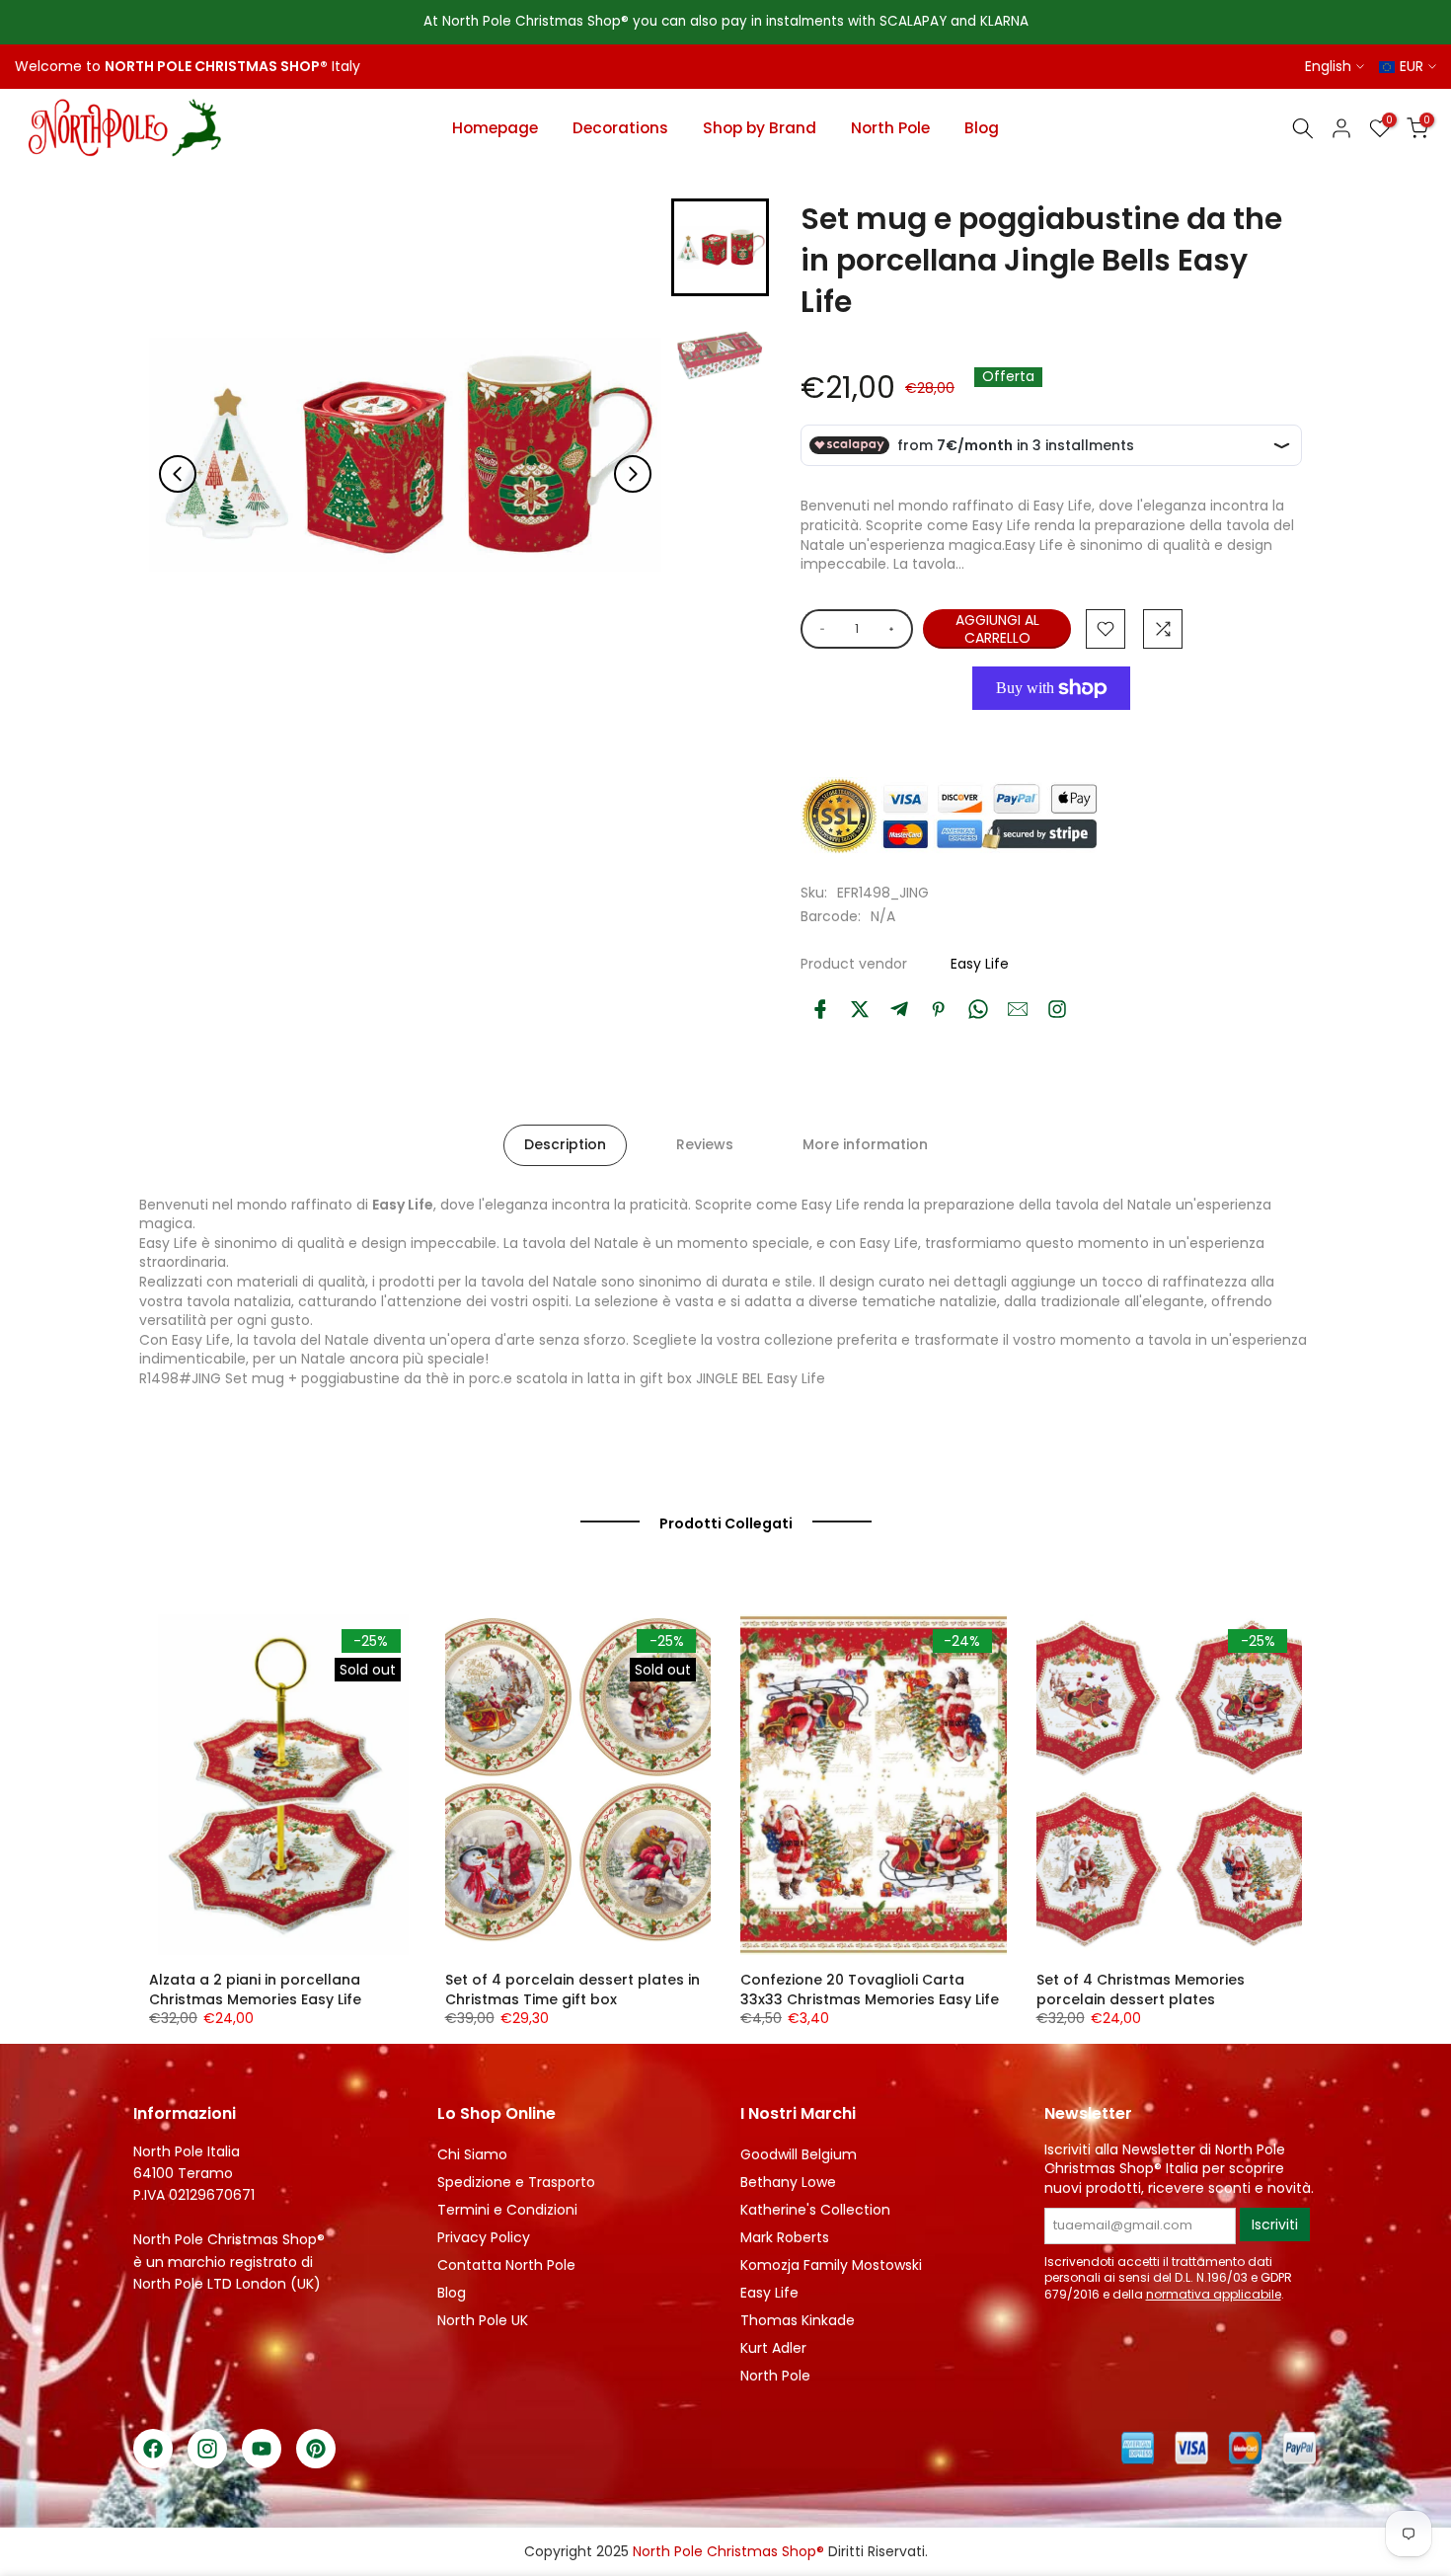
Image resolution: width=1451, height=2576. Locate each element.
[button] (720, 247)
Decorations (620, 128)
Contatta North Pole (506, 2265)
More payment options (1043, 733)
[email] (1018, 1009)
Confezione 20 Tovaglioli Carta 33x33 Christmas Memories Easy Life (870, 1990)
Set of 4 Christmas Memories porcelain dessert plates (1141, 1990)
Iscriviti (1275, 2225)
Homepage (495, 128)
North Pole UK (483, 2320)
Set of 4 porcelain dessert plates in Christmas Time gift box (573, 1990)
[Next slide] (633, 474)
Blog (982, 128)
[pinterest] (939, 1009)
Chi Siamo (472, 2154)
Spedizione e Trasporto (516, 2182)
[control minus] (819, 629)
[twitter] (860, 1009)
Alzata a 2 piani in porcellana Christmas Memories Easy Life (255, 1990)
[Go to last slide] (178, 474)
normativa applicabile (1214, 2294)
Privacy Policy (484, 2237)
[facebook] (820, 1009)
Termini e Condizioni (507, 2210)
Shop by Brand (760, 128)
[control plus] (895, 629)
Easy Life (980, 964)
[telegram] (899, 1009)
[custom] (1057, 1009)
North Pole (890, 128)
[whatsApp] (978, 1009)
